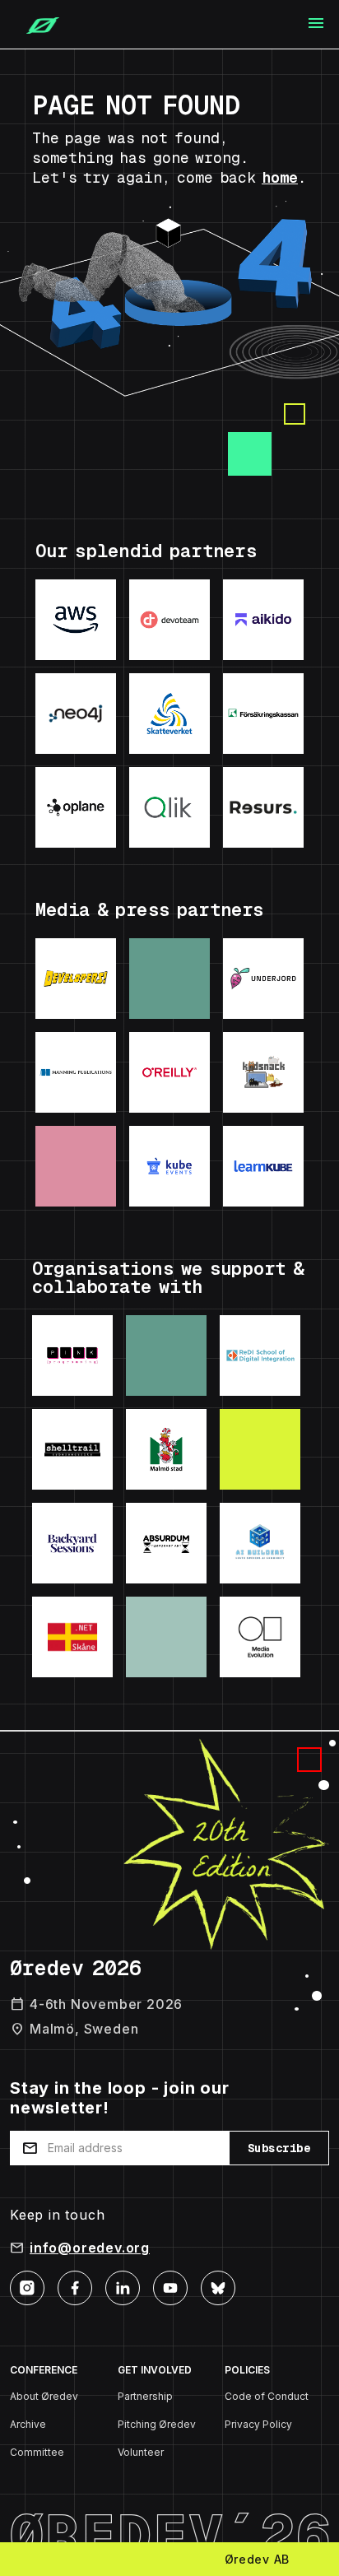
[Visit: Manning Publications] (76, 1072)
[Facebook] (75, 2287)
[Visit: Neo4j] (76, 714)
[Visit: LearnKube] (263, 1166)
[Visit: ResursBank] (263, 807)
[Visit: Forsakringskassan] (263, 714)
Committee (37, 2452)
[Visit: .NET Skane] (72, 1637)
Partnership (145, 2396)
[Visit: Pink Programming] (72, 1355)
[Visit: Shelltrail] (72, 1449)
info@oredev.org (90, 2248)
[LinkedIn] (123, 2287)
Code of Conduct (267, 2396)
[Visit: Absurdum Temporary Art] (166, 1543)
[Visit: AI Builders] (260, 1543)
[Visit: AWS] (76, 620)
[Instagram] (27, 2287)
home (280, 177)
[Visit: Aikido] (263, 620)
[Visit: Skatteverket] (169, 714)
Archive (28, 2424)
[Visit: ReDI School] (260, 1355)
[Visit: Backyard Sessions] (72, 1543)
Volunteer (141, 2452)
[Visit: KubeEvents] (169, 1166)
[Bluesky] (218, 2287)
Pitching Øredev (157, 2424)
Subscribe (279, 2148)
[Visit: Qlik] (169, 807)
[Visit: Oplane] (76, 807)
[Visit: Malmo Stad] (166, 1449)
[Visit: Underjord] (263, 979)
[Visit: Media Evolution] (260, 1637)
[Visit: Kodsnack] (263, 1072)
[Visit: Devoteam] (169, 620)
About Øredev (44, 2396)
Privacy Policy (258, 2424)
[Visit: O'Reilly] (169, 1072)
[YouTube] (170, 2287)
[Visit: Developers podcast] (76, 979)
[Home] (36, 25)
